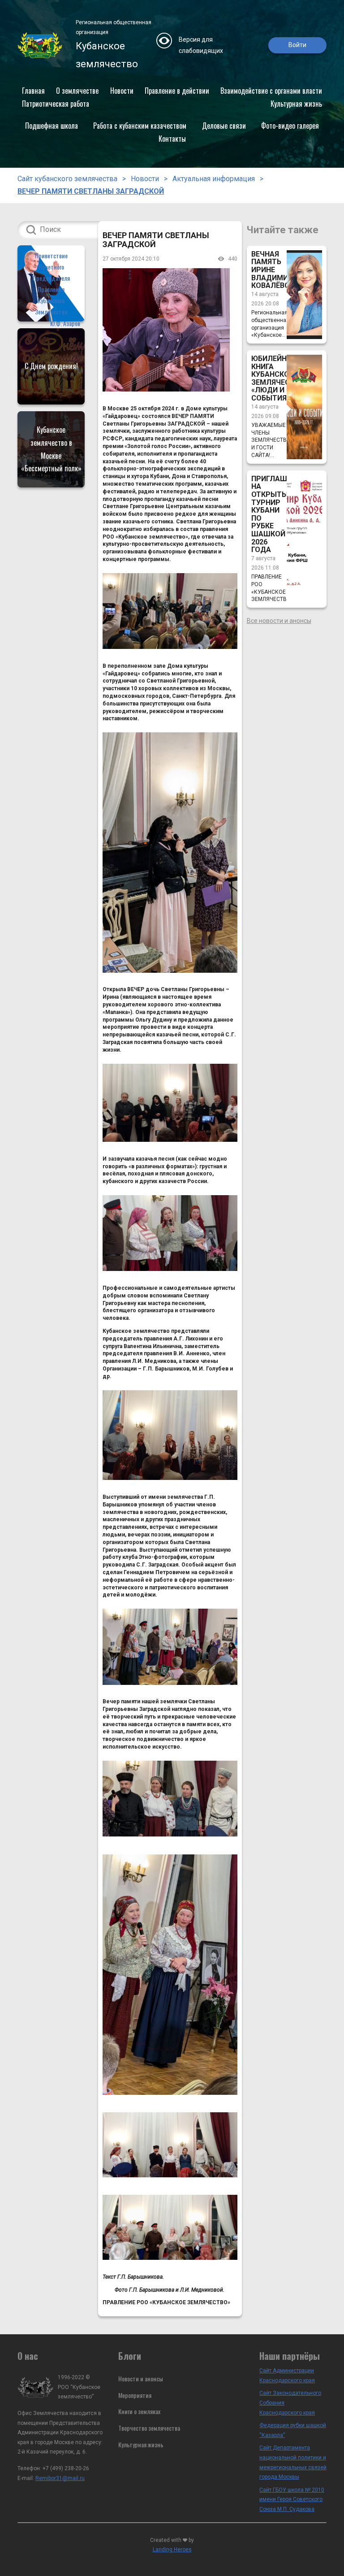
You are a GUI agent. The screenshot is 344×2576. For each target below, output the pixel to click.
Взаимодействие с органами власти (271, 91)
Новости (122, 91)
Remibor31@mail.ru (60, 2478)
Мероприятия (135, 2395)
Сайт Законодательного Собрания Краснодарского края (290, 2403)
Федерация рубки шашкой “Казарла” (293, 2430)
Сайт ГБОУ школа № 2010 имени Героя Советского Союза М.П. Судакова (292, 2500)
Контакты (172, 139)
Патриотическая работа (56, 104)
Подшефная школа (52, 126)
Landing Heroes (172, 2550)
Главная (33, 91)
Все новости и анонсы (279, 621)
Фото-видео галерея (290, 126)
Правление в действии (177, 91)
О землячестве (77, 91)
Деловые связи (224, 126)
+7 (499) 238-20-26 (66, 2468)
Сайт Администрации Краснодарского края (287, 2376)
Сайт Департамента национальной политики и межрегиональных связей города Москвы (293, 2462)
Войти (297, 45)
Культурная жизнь (296, 104)
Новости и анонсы (141, 2378)
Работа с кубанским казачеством (140, 126)
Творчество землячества (149, 2428)
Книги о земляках (139, 2411)
